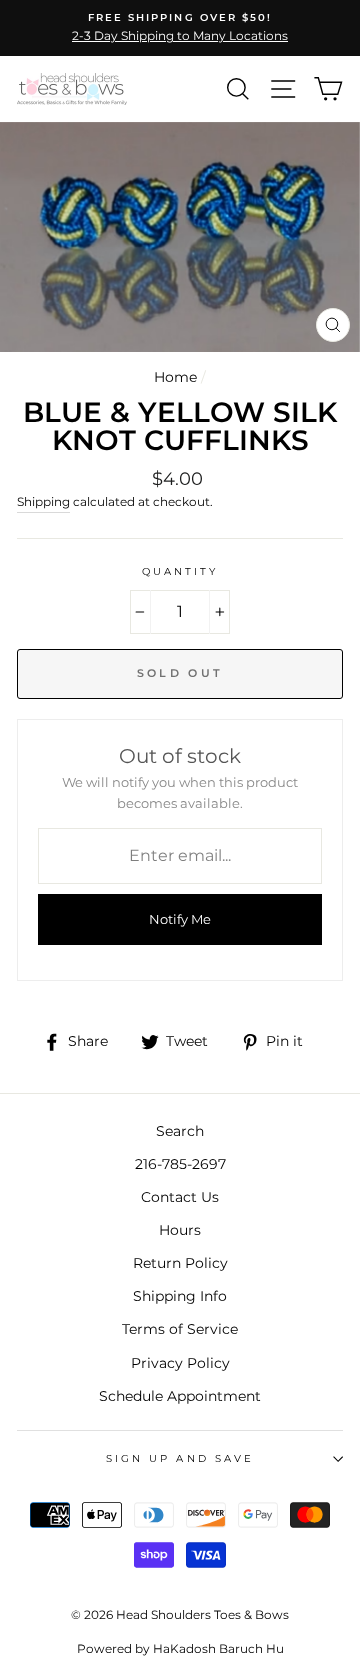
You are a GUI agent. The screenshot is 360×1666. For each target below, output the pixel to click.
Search (180, 1131)
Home (175, 377)
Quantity (180, 571)
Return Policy (180, 1263)
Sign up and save (180, 1458)
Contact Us (180, 1197)
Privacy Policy (180, 1363)
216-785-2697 (180, 1164)
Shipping (43, 502)
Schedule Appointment (180, 1396)
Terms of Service (180, 1329)
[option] (180, 28)
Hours (180, 1230)
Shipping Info (180, 1296)
